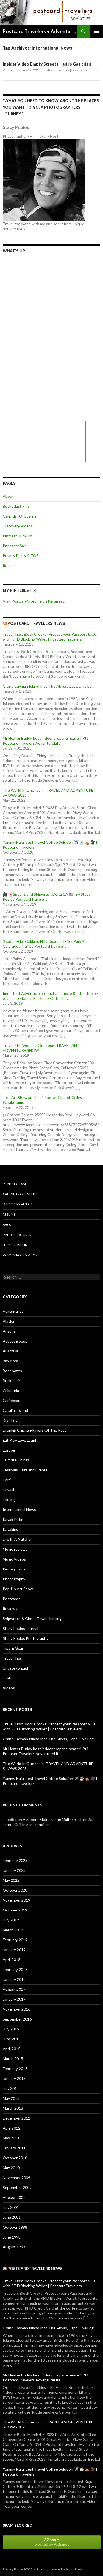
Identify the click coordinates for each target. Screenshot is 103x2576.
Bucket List (12, 1381)
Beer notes (12, 1371)
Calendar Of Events (20, 516)
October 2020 (15, 1890)
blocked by (52, 2542)
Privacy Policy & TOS (21, 556)
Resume (10, 566)
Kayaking (11, 1529)
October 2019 (15, 1910)
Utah (7, 1678)
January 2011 (14, 2148)
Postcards (12, 1599)
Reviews (10, 1609)
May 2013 (11, 2098)
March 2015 (13, 2059)
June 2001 (12, 2217)
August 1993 (14, 2247)
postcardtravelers (56, 70)
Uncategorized (15, 1668)
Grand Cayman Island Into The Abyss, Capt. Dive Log (48, 686)
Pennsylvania (14, 1569)
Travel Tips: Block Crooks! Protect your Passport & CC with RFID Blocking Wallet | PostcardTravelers (50, 637)
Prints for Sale (15, 546)
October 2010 (15, 2158)
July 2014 (11, 2088)
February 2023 (15, 1860)
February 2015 (15, 2069)
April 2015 (12, 2049)
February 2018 (15, 1969)
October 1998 (15, 2227)
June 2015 (12, 2039)
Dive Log (10, 1420)
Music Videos (14, 1559)
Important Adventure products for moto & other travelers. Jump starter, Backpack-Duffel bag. (50, 996)
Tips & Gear (13, 1648)
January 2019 (14, 1950)
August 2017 (14, 1989)
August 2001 (14, 2197)
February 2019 (15, 1940)
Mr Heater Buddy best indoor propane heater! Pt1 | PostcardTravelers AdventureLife (47, 741)
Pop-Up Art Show (18, 1589)
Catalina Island (15, 1410)
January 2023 (14, 1870)
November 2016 (16, 2009)
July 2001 (11, 2207)
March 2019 (13, 1930)
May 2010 (11, 2168)
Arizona (9, 1331)
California (11, 1391)
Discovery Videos (18, 526)
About (8, 496)
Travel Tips (12, 1658)
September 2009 (17, 2187)
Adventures (13, 1311)
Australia (10, 1351)
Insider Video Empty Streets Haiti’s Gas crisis (47, 64)
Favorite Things (16, 1460)
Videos (9, 1688)
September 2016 (17, 2019)
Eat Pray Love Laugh (20, 1440)
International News (19, 1509)
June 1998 (12, 2237)
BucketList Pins (16, 506)
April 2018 (12, 1960)
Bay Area (10, 1361)
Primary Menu (96, 31)
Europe (9, 1450)
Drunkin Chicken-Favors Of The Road (35, 1430)
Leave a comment (84, 70)
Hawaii (8, 1490)
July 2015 (11, 2029)
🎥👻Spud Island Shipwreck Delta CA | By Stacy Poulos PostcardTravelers (47, 897)
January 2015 (14, 2078)
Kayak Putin (13, 1519)
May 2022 (11, 1880)
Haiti (7, 1480)
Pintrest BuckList (18, 536)
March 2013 (13, 2108)
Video (7, 70)
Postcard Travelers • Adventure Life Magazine (40, 31)
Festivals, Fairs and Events (25, 1470)
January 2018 (14, 1979)
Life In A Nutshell (18, 1539)
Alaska (8, 1321)
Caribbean (12, 1400)
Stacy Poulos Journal (20, 1628)
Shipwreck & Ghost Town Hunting (32, 1618)
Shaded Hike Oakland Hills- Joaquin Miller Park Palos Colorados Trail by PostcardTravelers (47, 944)
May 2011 (11, 2138)
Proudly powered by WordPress (60, 2569)
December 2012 (16, 2118)
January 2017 (14, 1999)
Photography (14, 1579)
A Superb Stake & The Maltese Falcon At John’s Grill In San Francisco (48, 1822)
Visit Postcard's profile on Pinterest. (34, 601)
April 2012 (12, 2128)
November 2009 (16, 2178)
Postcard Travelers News (36, 623)
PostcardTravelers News (35, 2268)
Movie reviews (15, 1549)
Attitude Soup (15, 1341)
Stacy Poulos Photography (26, 1638)
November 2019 (16, 1900)
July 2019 (11, 1920)
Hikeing (9, 1500)
